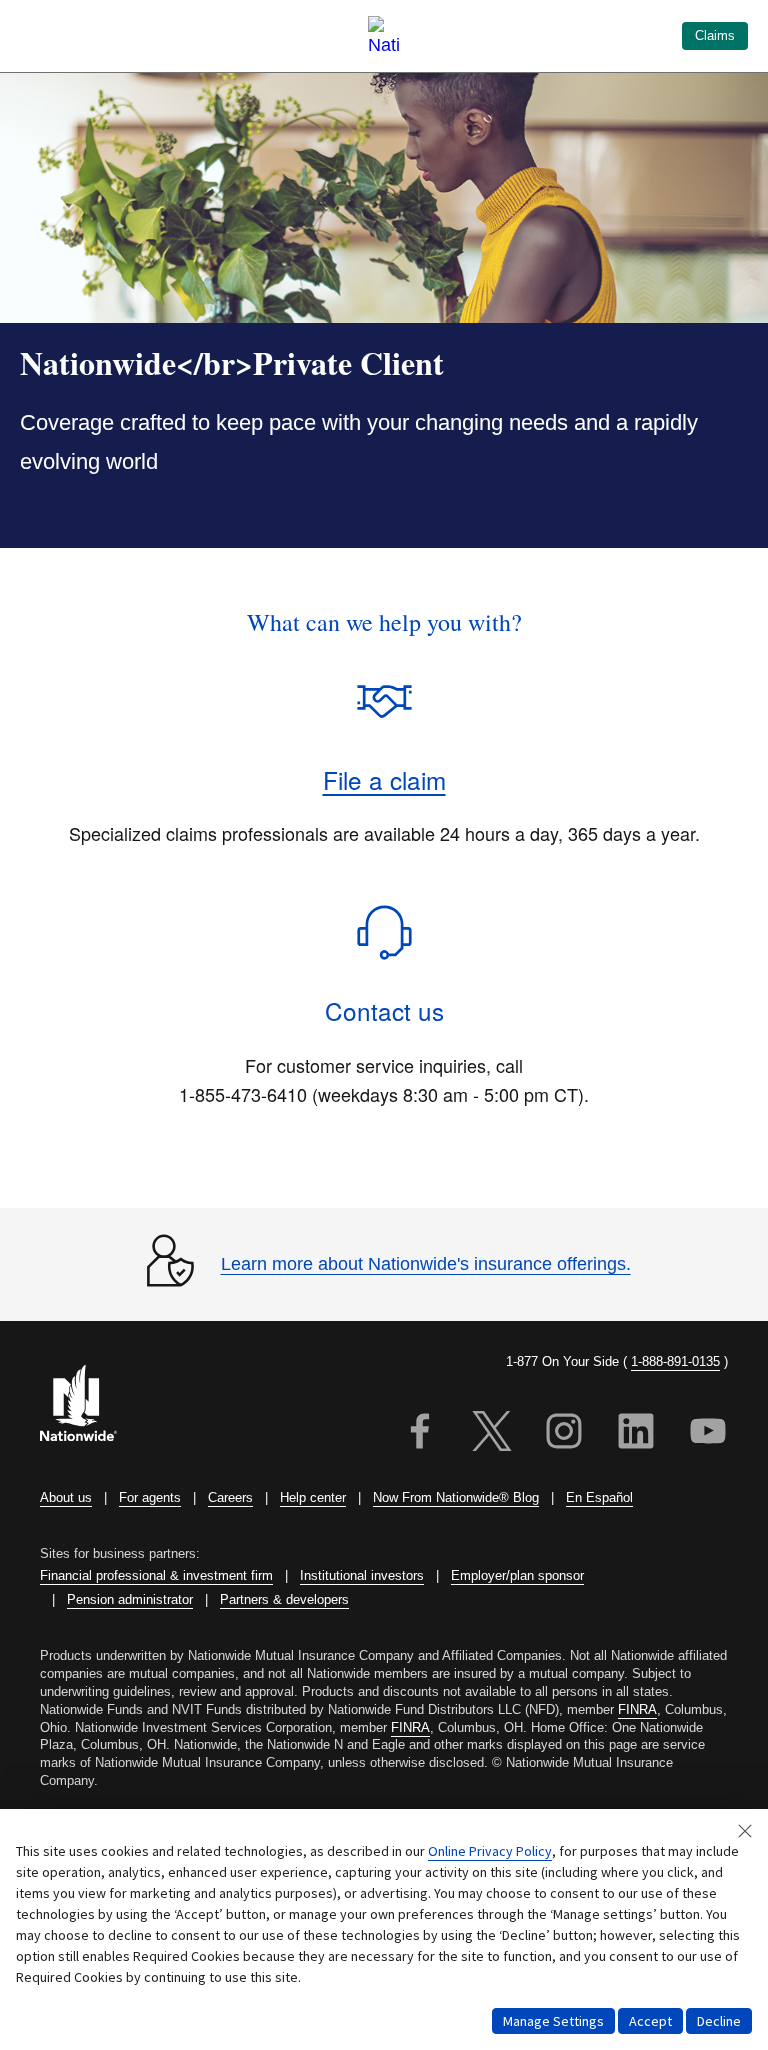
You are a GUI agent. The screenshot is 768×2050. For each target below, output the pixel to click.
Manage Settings (553, 2021)
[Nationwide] (90, 1405)
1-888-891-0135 (675, 1361)
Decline (719, 2021)
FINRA (637, 1709)
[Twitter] (492, 1434)
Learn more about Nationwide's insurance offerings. (426, 1264)
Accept (650, 2021)
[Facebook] (420, 1434)
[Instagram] (564, 1434)
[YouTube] (708, 1434)
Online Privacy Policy (490, 1851)
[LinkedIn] (636, 1434)
